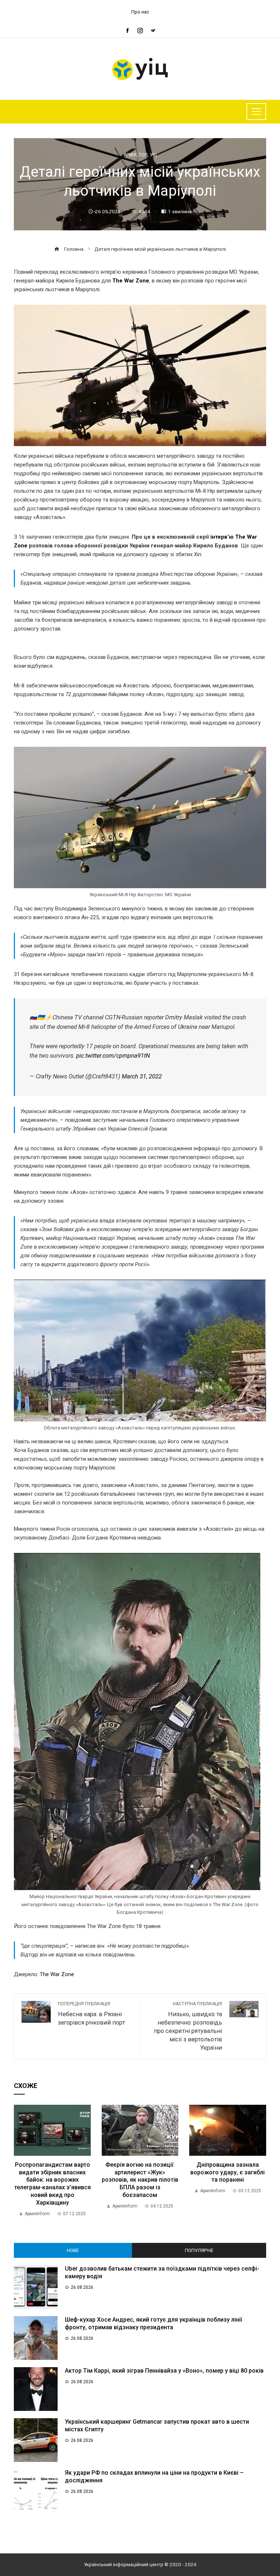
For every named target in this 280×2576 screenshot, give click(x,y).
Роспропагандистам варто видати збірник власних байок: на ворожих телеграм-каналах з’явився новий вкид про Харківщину (52, 2184)
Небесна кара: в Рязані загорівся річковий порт (92, 2014)
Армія (130, 155)
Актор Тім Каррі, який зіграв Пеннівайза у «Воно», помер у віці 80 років (164, 2371)
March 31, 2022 (142, 1076)
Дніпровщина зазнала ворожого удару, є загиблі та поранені (227, 2172)
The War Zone (130, 281)
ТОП (143, 155)
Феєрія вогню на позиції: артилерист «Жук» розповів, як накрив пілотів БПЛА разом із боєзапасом (140, 2180)
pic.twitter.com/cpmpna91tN (113, 1056)
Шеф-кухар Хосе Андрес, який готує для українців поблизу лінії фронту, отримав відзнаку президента (153, 2323)
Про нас (140, 12)
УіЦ (153, 155)
